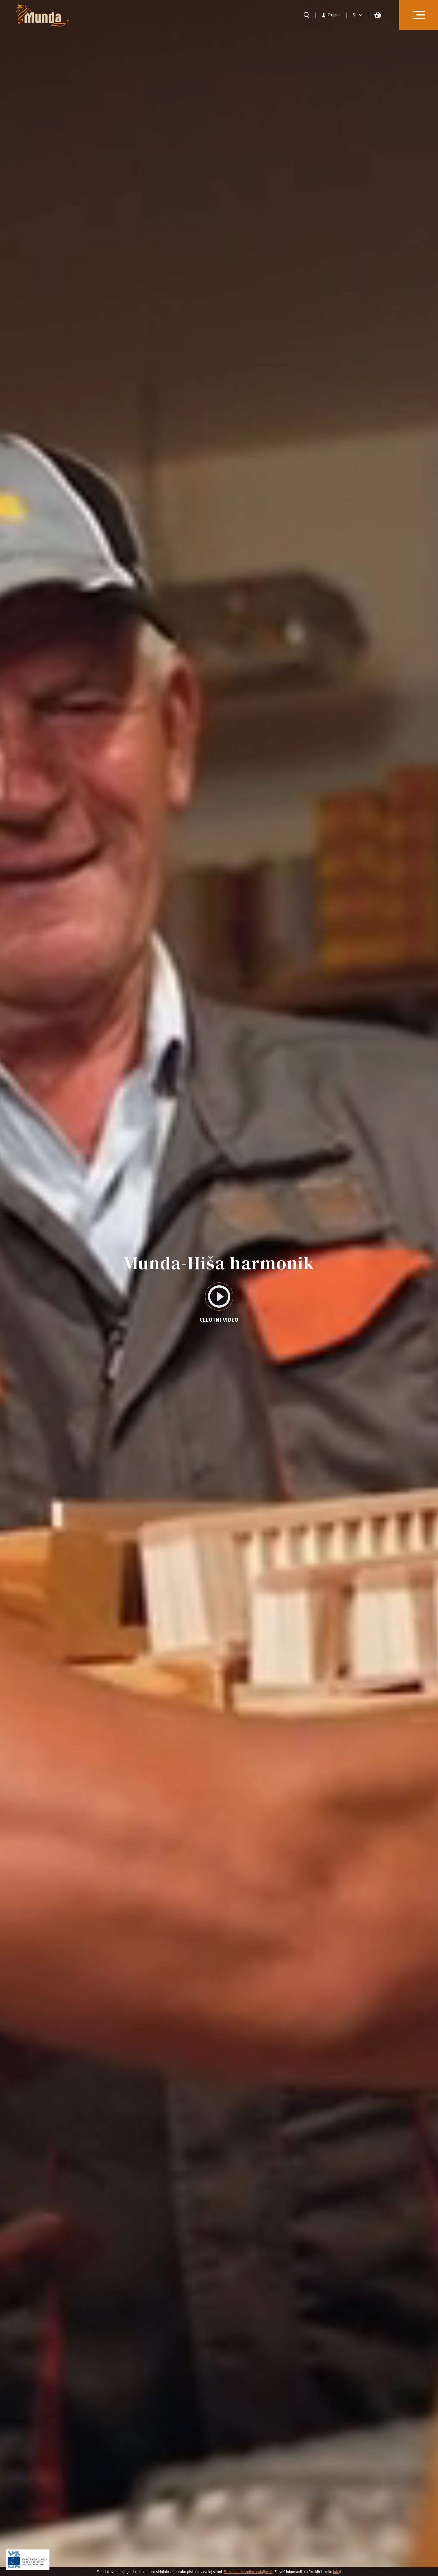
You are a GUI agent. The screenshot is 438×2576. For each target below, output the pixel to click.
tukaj (337, 2572)
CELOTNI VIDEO (219, 1320)
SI (355, 15)
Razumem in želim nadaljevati (248, 2572)
